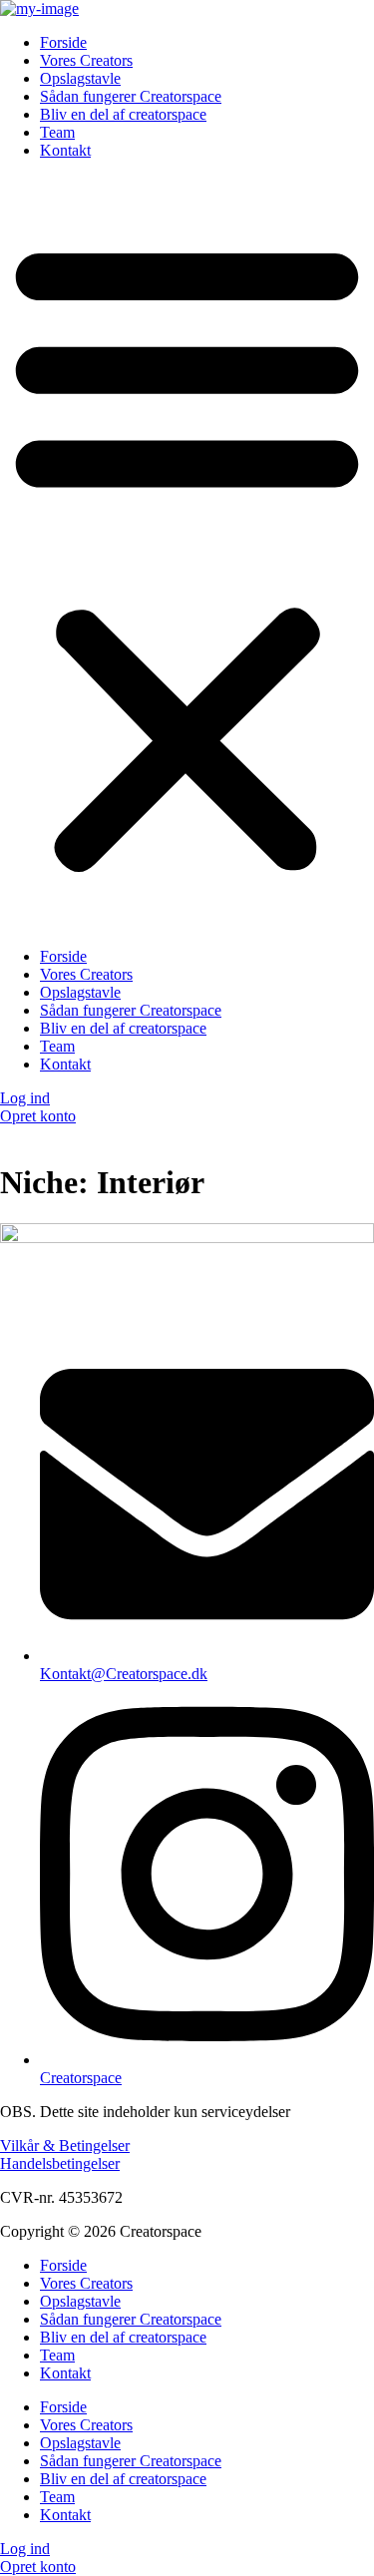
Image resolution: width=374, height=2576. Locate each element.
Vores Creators (86, 60)
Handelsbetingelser (60, 2163)
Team (57, 132)
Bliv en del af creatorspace (123, 114)
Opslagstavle (80, 78)
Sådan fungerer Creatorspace (131, 96)
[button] (187, 554)
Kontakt (65, 150)
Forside (63, 42)
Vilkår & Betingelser (65, 2146)
